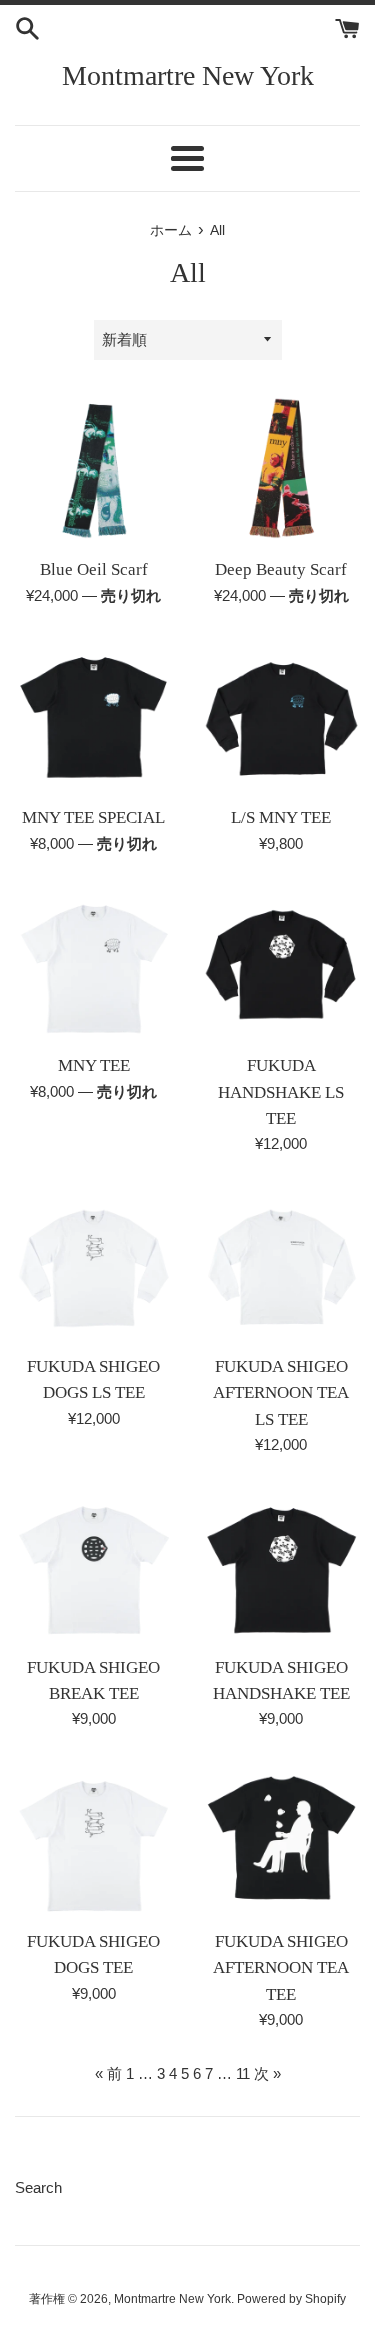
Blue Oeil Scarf (94, 569)
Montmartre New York (188, 75)
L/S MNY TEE (281, 817)
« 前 (108, 2073)
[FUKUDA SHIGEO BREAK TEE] (94, 1566)
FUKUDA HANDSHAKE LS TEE (281, 1092)
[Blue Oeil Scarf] (94, 469)
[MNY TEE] (94, 965)
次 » (267, 2073)
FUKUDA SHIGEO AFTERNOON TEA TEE (281, 1968)
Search (38, 2187)
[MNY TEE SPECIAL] (94, 717)
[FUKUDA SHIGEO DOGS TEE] (94, 1840)
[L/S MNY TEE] (282, 717)
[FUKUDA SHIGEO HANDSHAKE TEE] (282, 1566)
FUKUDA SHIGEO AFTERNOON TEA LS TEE (281, 1393)
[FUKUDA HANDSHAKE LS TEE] (282, 965)
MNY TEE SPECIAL (93, 817)
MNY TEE (94, 1065)
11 (243, 2073)
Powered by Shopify (291, 2299)
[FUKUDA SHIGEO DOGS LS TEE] (94, 1265)
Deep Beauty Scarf (281, 569)
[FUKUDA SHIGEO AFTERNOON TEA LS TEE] (282, 1265)
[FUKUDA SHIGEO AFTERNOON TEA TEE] (282, 1840)
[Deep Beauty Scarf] (282, 469)
